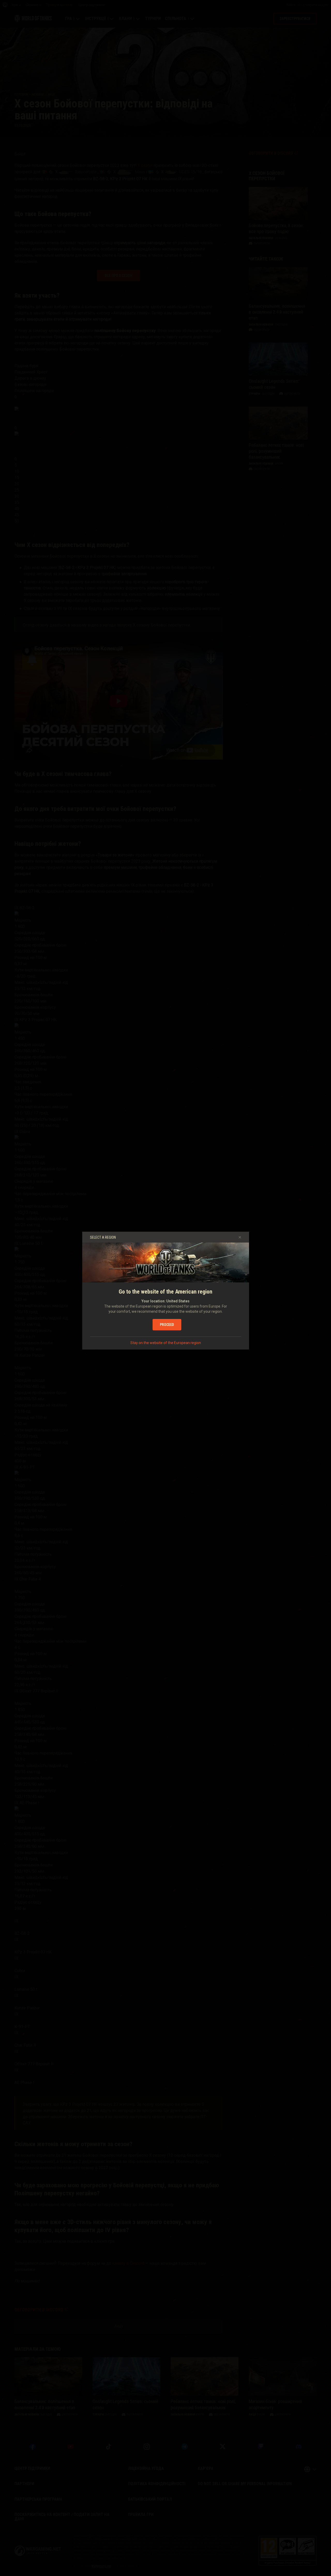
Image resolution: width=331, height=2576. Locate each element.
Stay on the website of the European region (166, 1343)
